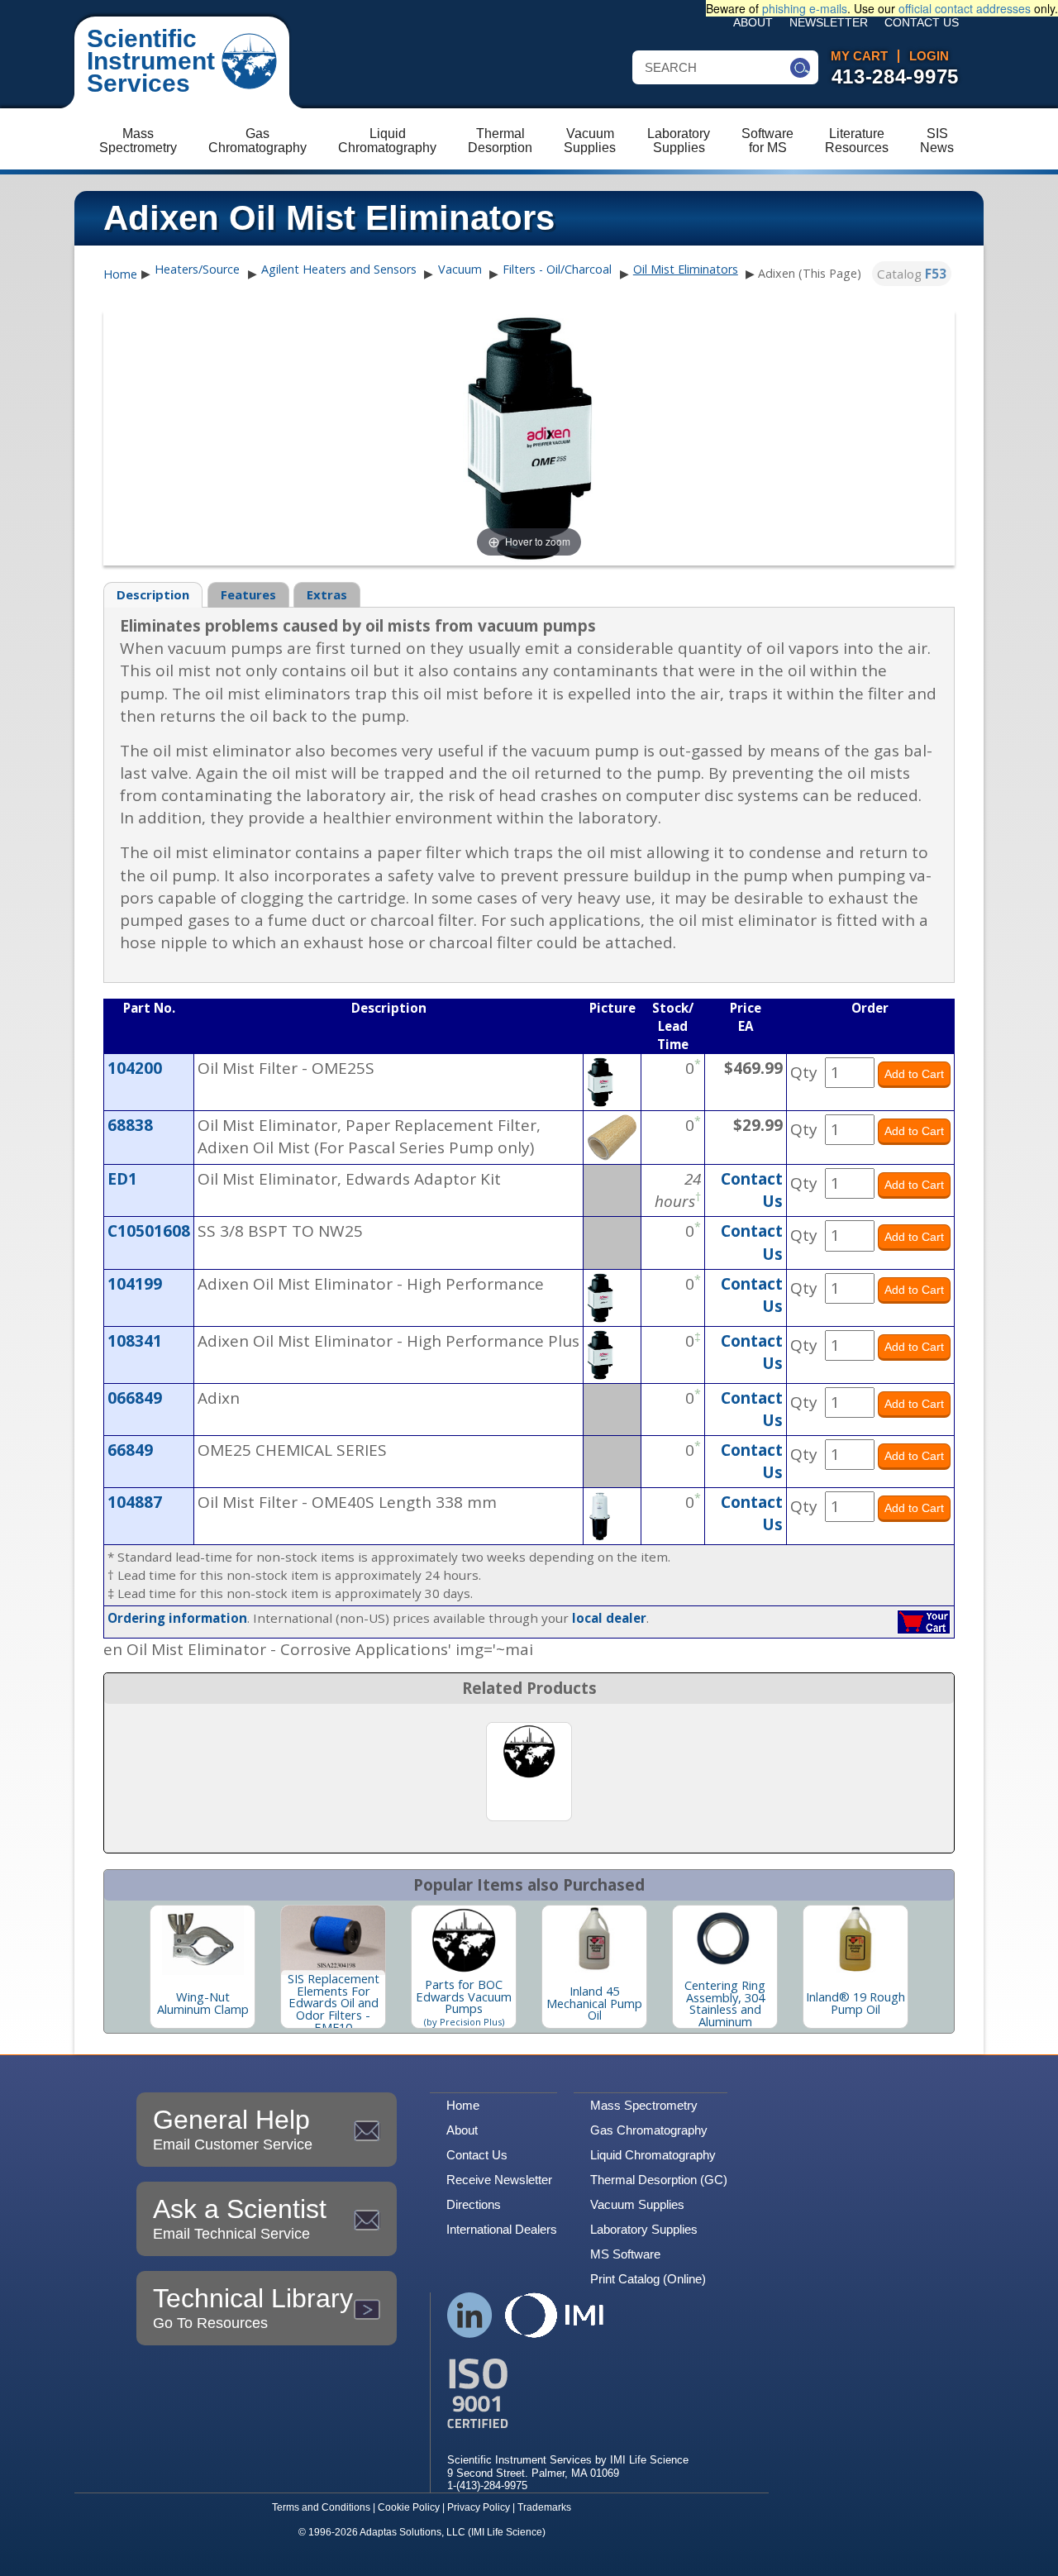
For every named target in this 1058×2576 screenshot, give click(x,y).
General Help (233, 2129)
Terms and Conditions (321, 2507)
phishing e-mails (805, 8)
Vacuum (460, 269)
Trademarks (544, 2507)
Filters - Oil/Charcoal (557, 269)
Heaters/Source (197, 269)
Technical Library (253, 2307)
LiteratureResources (857, 141)
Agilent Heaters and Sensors (339, 269)
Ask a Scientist (240, 2218)
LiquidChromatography (387, 141)
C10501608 (149, 1231)
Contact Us (922, 23)
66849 (130, 1450)
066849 (135, 1398)
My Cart (859, 56)
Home (120, 274)
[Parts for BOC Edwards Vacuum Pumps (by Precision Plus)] (464, 1940)
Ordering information (177, 1618)
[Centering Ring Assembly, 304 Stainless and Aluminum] (725, 1940)
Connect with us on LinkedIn (470, 2315)
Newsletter (829, 23)
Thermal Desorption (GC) (659, 2180)
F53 (936, 274)
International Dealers (502, 2229)
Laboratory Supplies (644, 2229)
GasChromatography (257, 141)
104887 (135, 1502)
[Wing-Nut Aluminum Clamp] (203, 1940)
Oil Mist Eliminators (686, 269)
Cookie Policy (409, 2507)
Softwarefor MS (767, 141)
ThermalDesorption (500, 141)
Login (929, 56)
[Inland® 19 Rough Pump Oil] (855, 1940)
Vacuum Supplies (637, 2204)
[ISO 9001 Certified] (568, 2394)
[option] (203, 1967)
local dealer (609, 1618)
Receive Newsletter (499, 2180)
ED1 (122, 1179)
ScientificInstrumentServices (151, 61)
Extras (327, 594)
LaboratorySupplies (679, 141)
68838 (130, 1125)
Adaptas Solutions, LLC (412, 2532)
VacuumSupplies (590, 141)
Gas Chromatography (649, 2130)
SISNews (937, 141)
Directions (474, 2204)
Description (153, 594)
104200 (135, 1068)
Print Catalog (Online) (648, 2279)
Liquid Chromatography (653, 2155)
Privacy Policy (479, 2507)
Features (248, 594)
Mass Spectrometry (644, 2105)
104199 (135, 1284)
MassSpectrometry (138, 141)
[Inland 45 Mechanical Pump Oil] (594, 1940)
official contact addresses (965, 8)
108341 (135, 1341)
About (753, 23)
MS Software (625, 2254)
